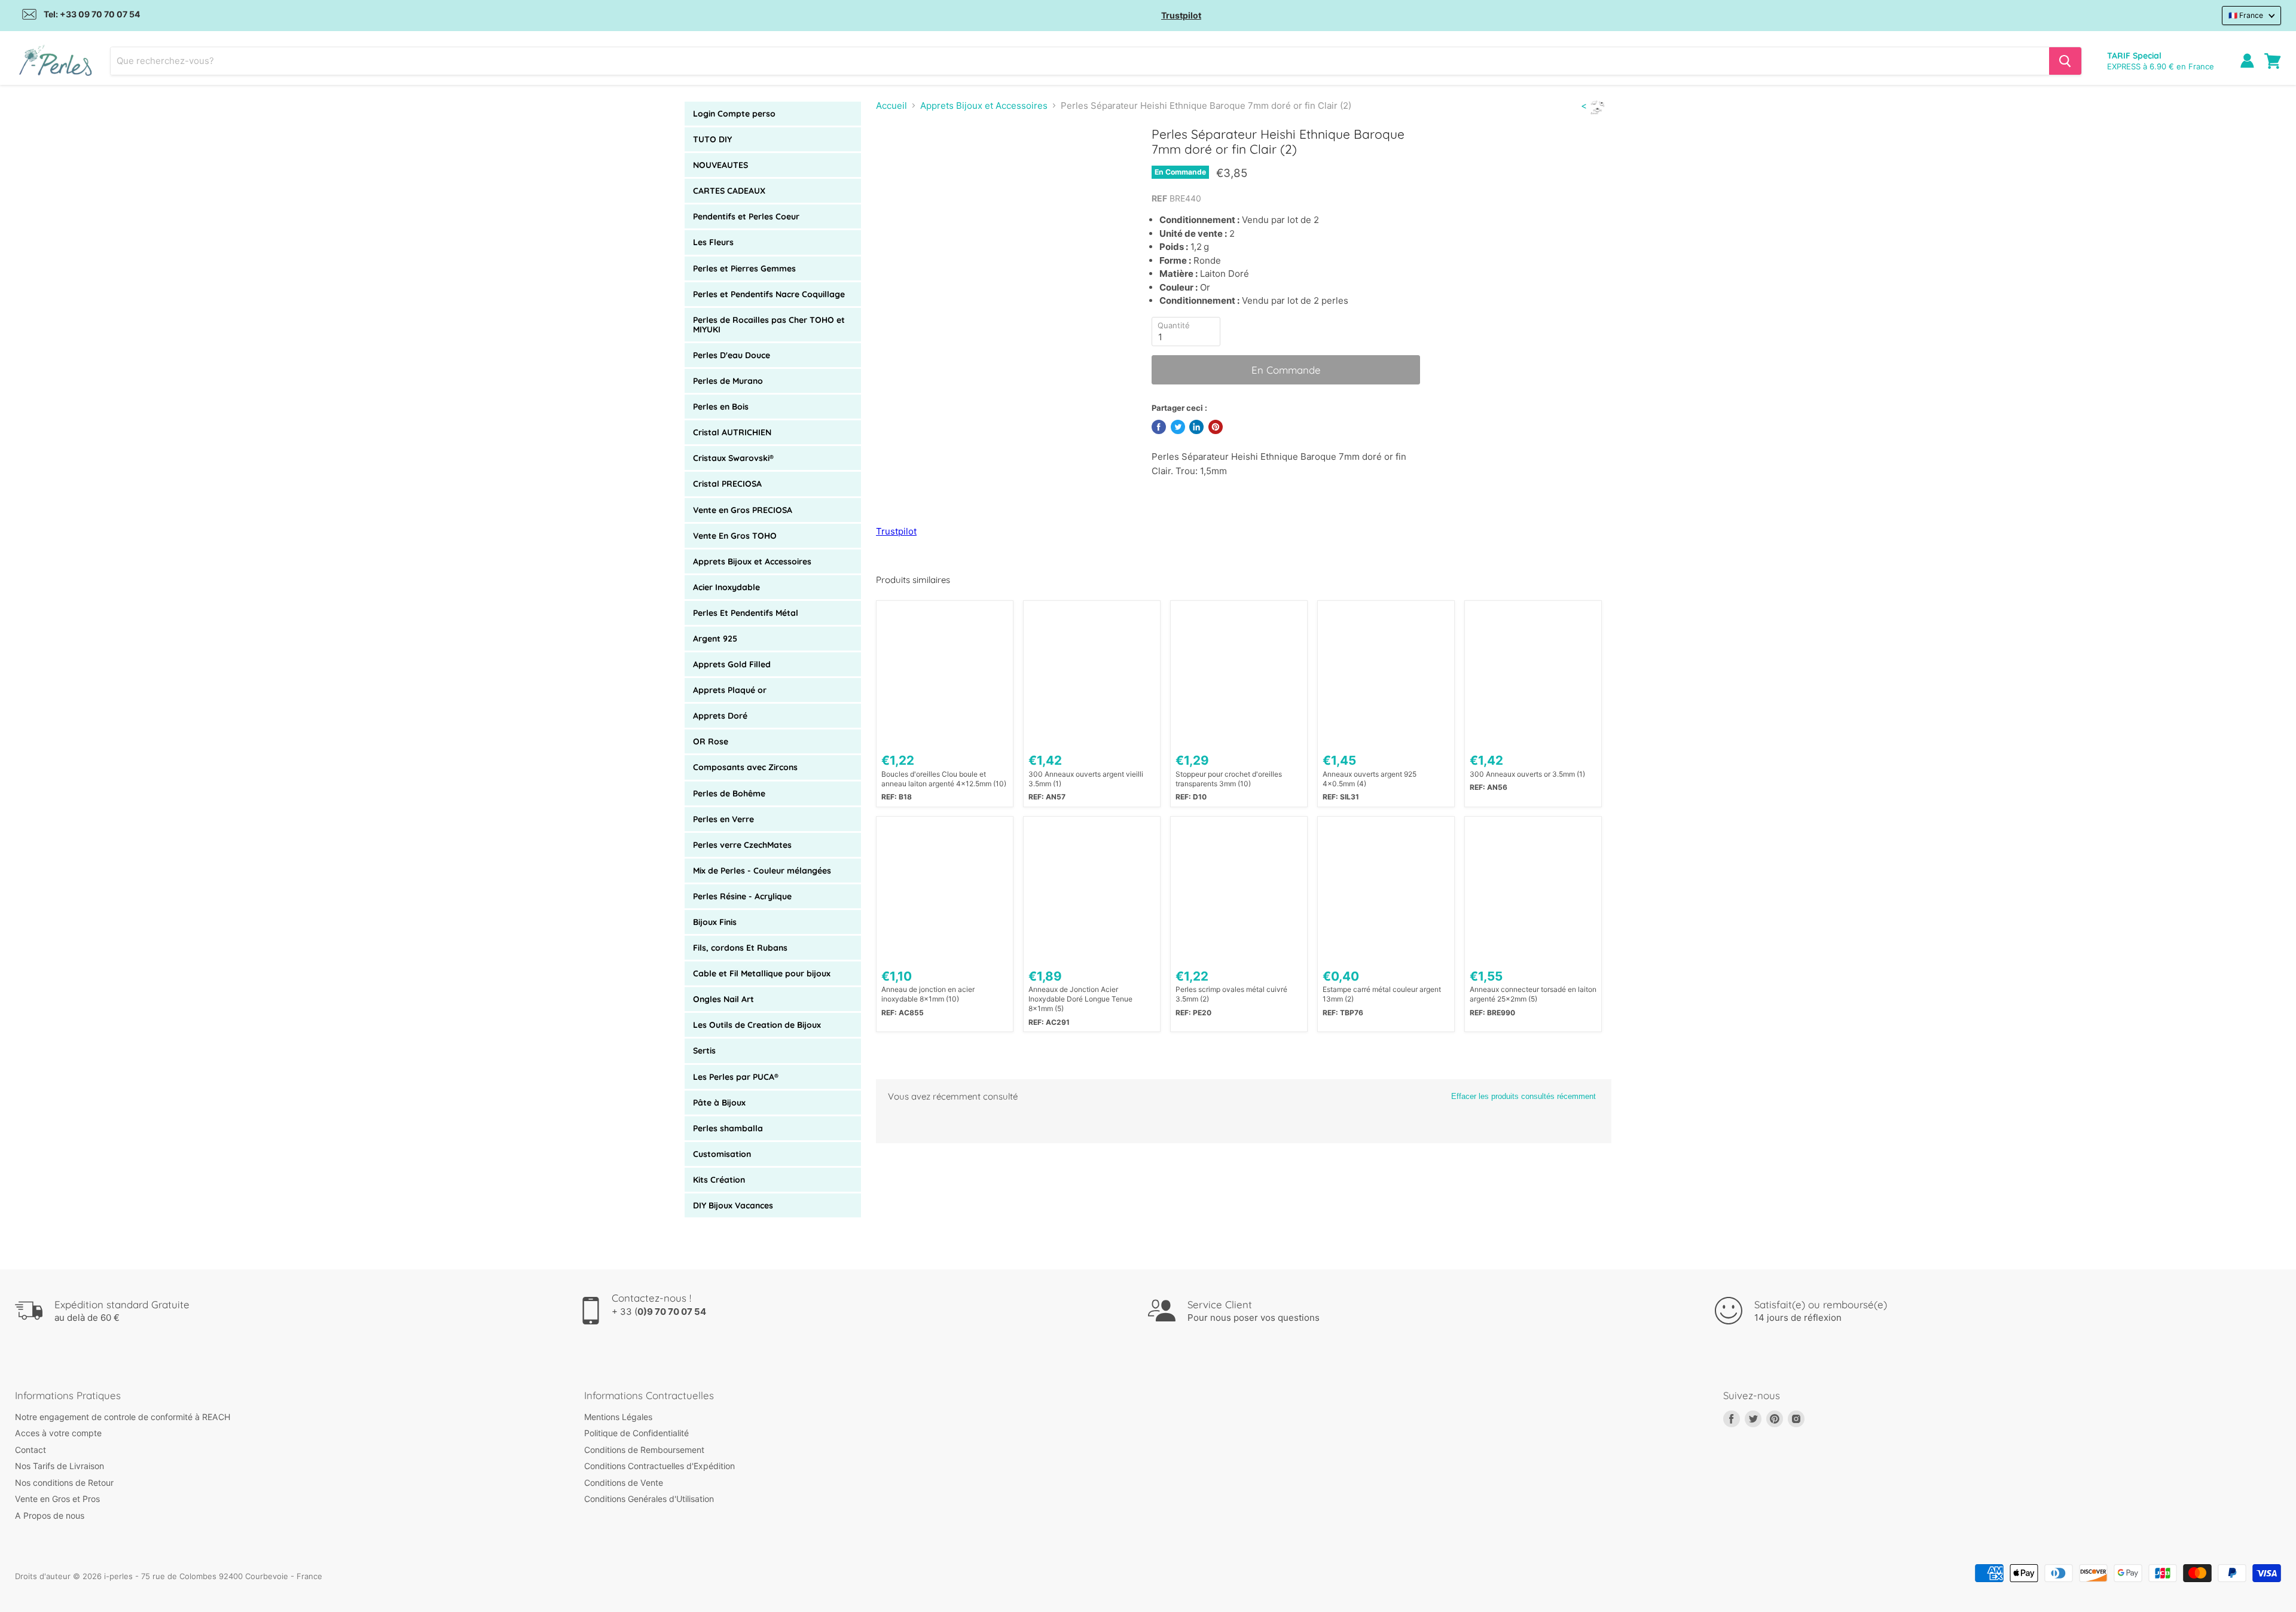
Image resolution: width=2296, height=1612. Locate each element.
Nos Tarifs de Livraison (59, 1466)
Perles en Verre (723, 819)
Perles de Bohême (729, 793)
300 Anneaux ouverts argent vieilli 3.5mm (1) (1086, 779)
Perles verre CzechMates (742, 845)
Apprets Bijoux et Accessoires (752, 561)
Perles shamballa (728, 1128)
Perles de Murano (728, 381)
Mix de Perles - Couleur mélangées (762, 871)
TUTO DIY (712, 139)
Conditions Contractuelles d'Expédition (660, 1466)
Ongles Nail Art (723, 999)
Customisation (722, 1154)
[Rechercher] (2065, 61)
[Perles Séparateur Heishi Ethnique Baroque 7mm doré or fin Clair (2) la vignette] (898, 161)
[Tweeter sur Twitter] (1178, 427)
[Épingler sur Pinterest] (1216, 427)
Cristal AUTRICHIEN (732, 432)
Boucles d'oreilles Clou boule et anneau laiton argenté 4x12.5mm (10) (944, 779)
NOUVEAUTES (720, 165)
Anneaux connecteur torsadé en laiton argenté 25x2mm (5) (1533, 994)
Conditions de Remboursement (644, 1450)
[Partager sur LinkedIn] (1196, 427)
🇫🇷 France (2246, 15)
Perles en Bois (721, 407)
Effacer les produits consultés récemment (1523, 1096)
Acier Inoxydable (726, 587)
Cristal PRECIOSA (727, 484)
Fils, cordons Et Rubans (740, 948)
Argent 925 (715, 639)
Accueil (891, 106)
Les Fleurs (713, 242)
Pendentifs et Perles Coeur (746, 216)
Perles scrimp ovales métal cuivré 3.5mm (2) (1231, 994)
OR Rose (711, 741)
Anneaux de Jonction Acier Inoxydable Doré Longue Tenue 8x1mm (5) (1080, 999)
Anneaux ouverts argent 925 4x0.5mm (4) (1370, 779)
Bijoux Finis (715, 922)
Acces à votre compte (58, 1433)
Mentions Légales (618, 1417)
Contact (30, 1450)
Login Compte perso (734, 114)
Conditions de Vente (624, 1483)
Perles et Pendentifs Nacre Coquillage (769, 294)
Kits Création (719, 1180)
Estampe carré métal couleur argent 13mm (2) (1382, 994)
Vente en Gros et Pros (57, 1499)
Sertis (704, 1051)
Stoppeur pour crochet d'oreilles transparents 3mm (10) (1229, 779)
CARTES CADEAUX (729, 191)
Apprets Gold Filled (732, 664)
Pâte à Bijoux (719, 1103)
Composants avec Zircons (745, 767)
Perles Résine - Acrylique (742, 896)
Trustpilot (1181, 15)
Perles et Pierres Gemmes (744, 268)
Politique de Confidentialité (636, 1433)
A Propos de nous (50, 1515)
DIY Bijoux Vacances (733, 1205)
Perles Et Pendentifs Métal (746, 613)
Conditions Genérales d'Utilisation (649, 1499)
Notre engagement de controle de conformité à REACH (123, 1417)
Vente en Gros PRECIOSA (743, 510)
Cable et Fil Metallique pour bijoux (762, 973)
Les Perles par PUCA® (736, 1077)
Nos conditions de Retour (64, 1483)
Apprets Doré (720, 716)
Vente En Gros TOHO (735, 536)
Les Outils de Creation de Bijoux (757, 1025)
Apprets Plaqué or (730, 690)
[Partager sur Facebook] (1159, 427)
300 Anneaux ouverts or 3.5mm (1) (1527, 774)
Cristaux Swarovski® (733, 458)
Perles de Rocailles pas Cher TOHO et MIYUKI (769, 325)
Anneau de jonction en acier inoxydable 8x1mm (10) (928, 994)
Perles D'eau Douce (732, 355)
